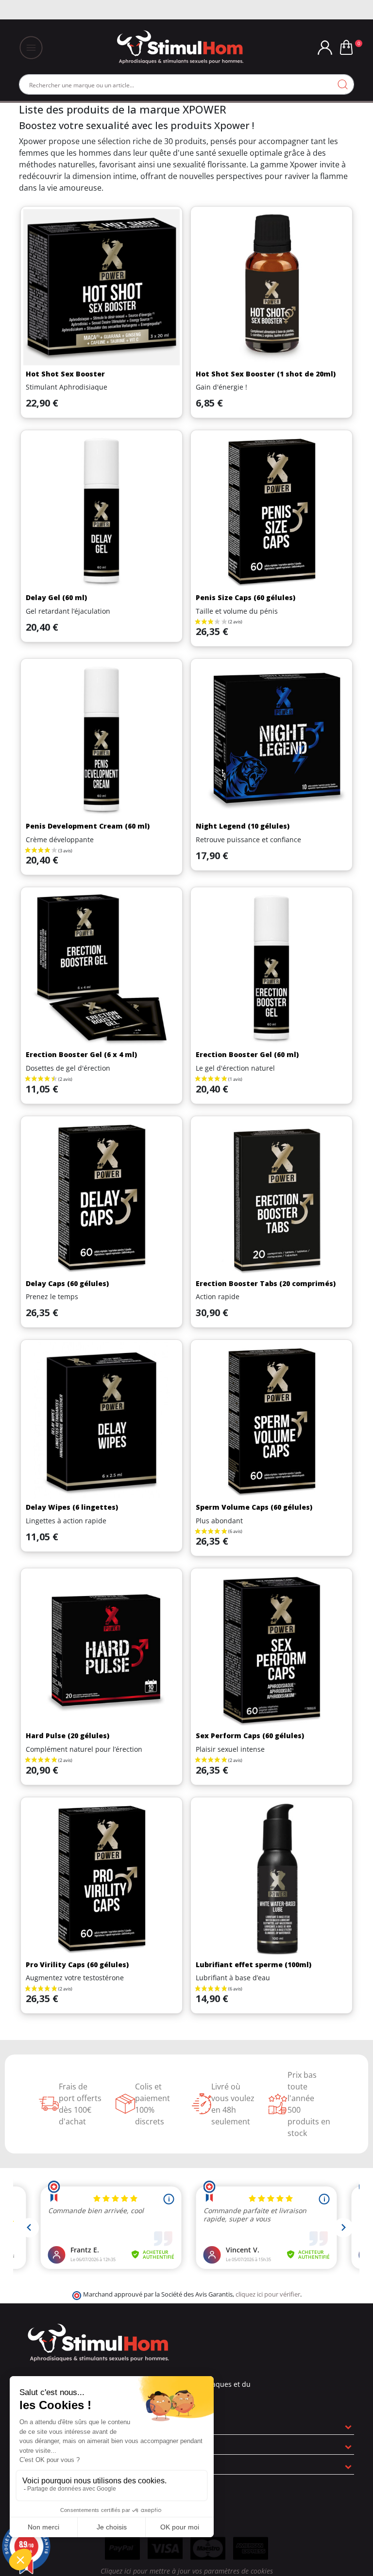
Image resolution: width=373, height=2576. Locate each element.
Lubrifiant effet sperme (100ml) (254, 1965)
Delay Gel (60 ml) (56, 597)
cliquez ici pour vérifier (268, 2294)
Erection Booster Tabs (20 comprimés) (266, 1283)
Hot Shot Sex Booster (65, 374)
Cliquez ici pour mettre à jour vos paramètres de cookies (187, 2571)
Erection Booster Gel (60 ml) (247, 1054)
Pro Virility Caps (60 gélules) (77, 1965)
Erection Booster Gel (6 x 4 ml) (81, 1054)
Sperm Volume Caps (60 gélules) (254, 1507)
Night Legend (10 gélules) (243, 826)
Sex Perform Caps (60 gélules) (250, 1736)
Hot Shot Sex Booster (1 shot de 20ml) (266, 374)
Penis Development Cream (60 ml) (88, 826)
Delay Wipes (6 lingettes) (72, 1507)
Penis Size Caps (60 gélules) (246, 597)
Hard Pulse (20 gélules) (68, 1736)
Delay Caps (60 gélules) (67, 1283)
